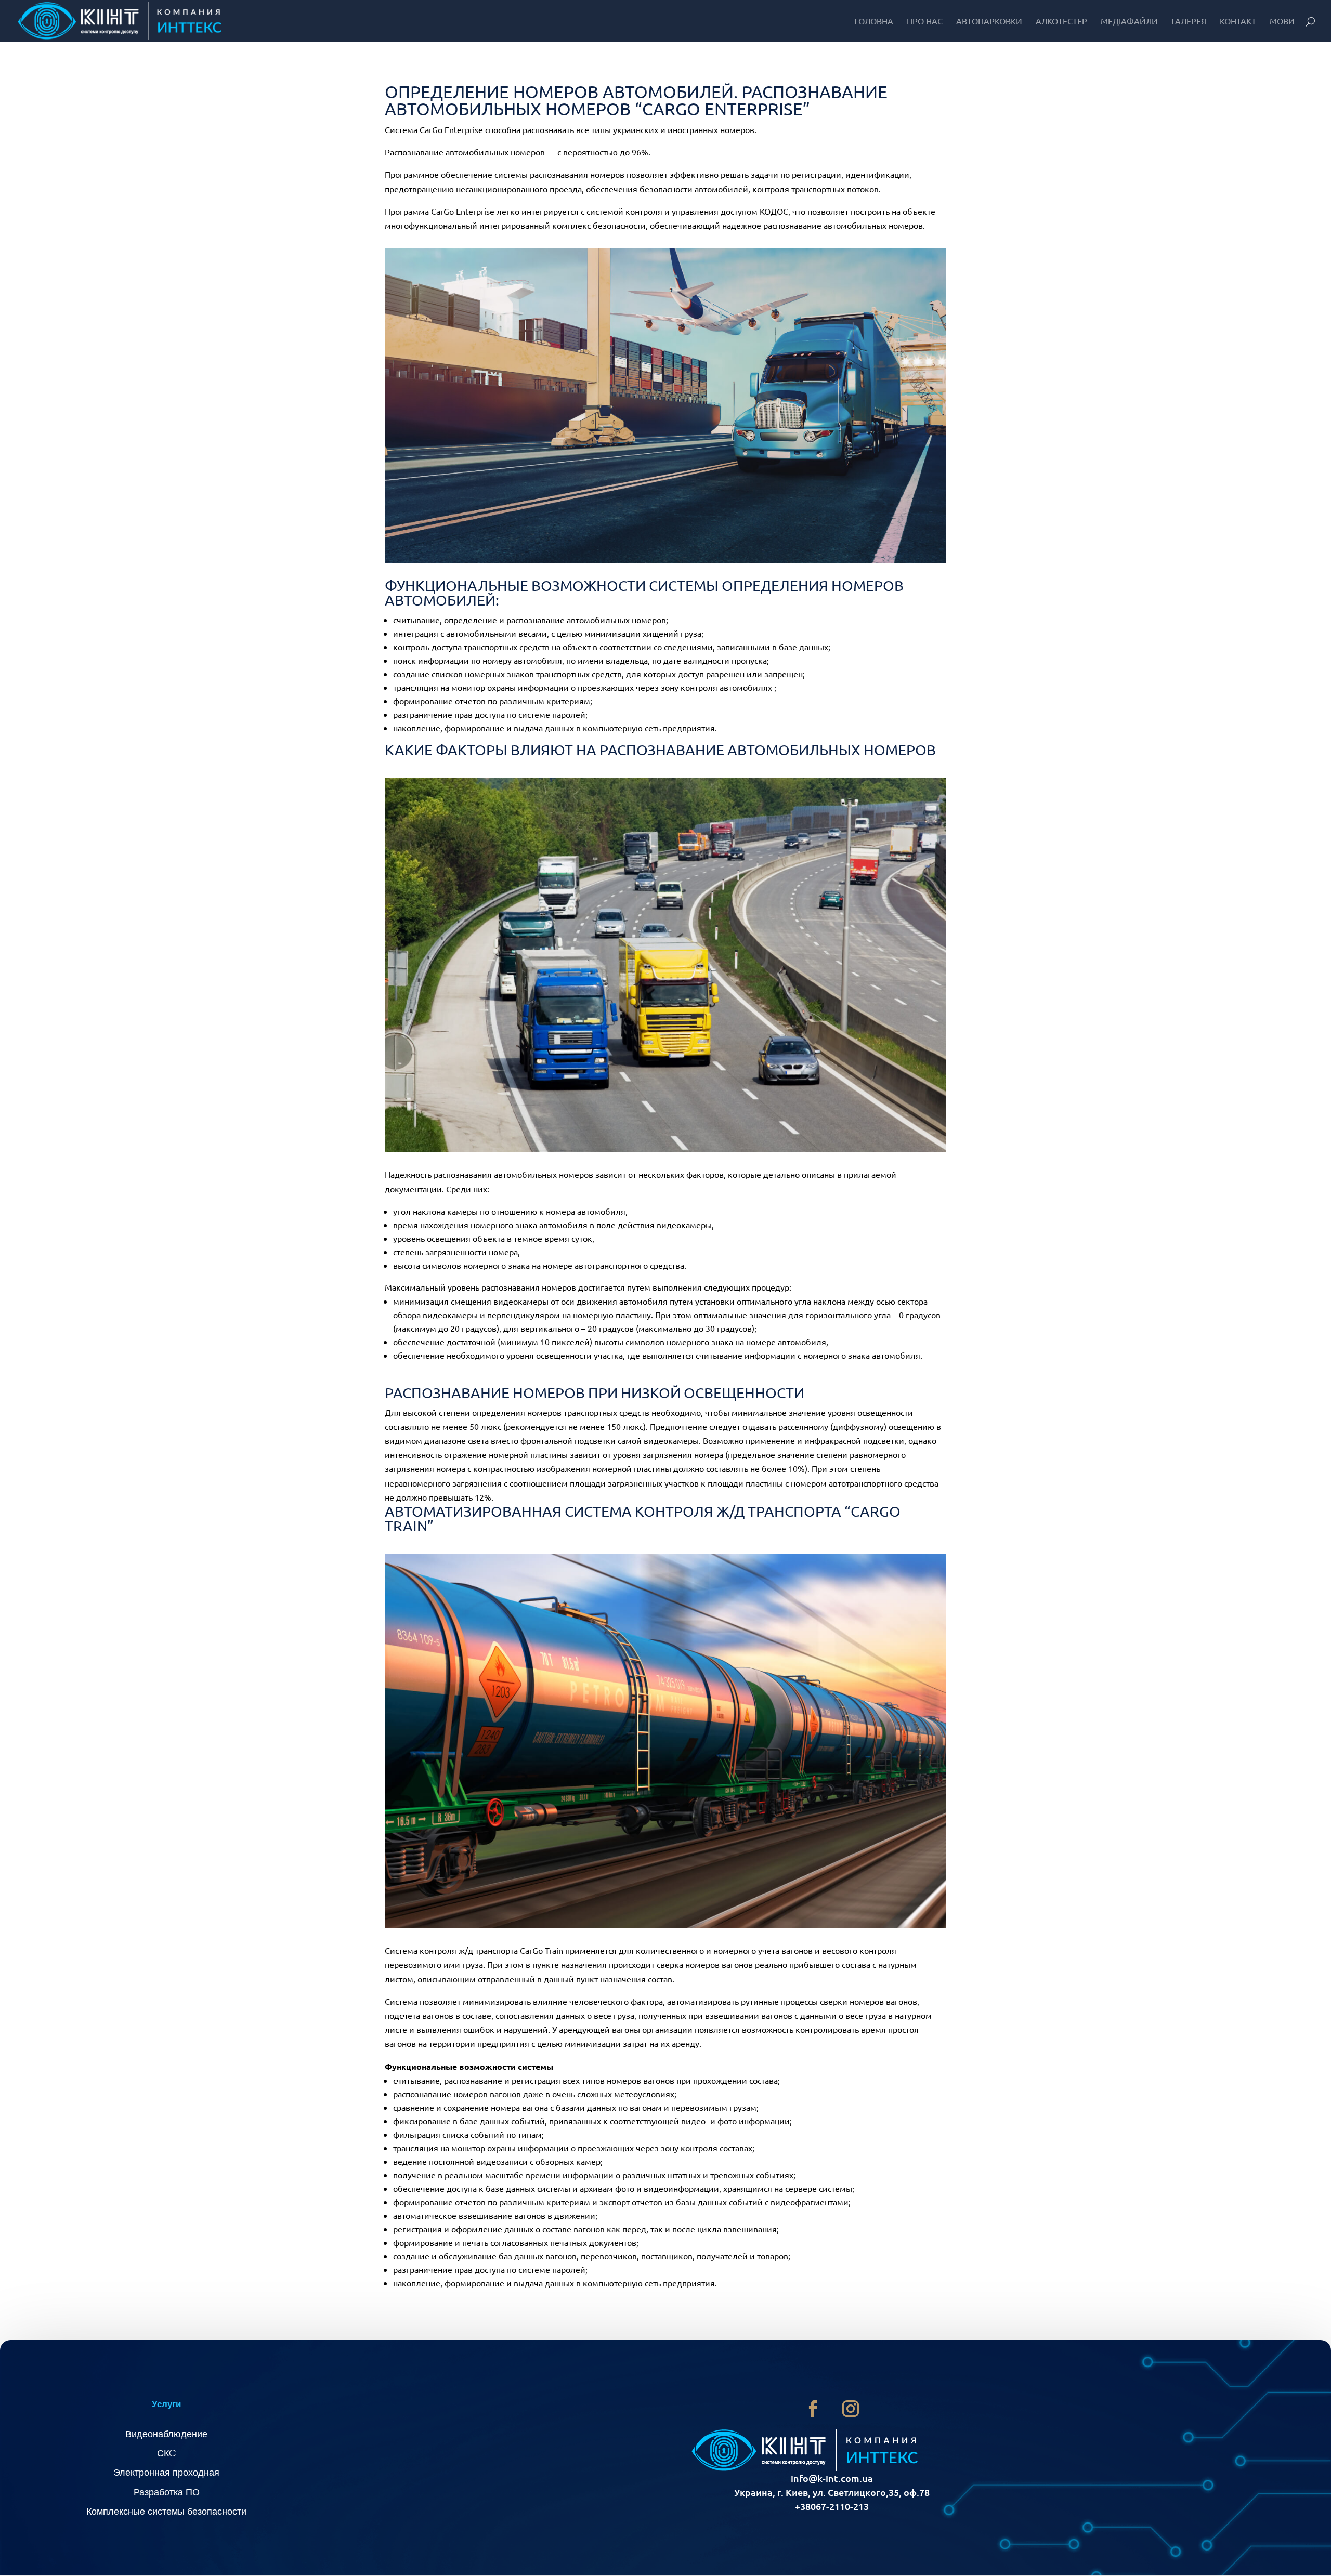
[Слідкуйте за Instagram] (851, 2409)
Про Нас (925, 22)
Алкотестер (1061, 22)
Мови (1282, 22)
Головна (874, 22)
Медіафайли (1129, 22)
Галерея (1189, 22)
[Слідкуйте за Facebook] (813, 2409)
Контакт (1238, 22)
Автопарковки (989, 22)
